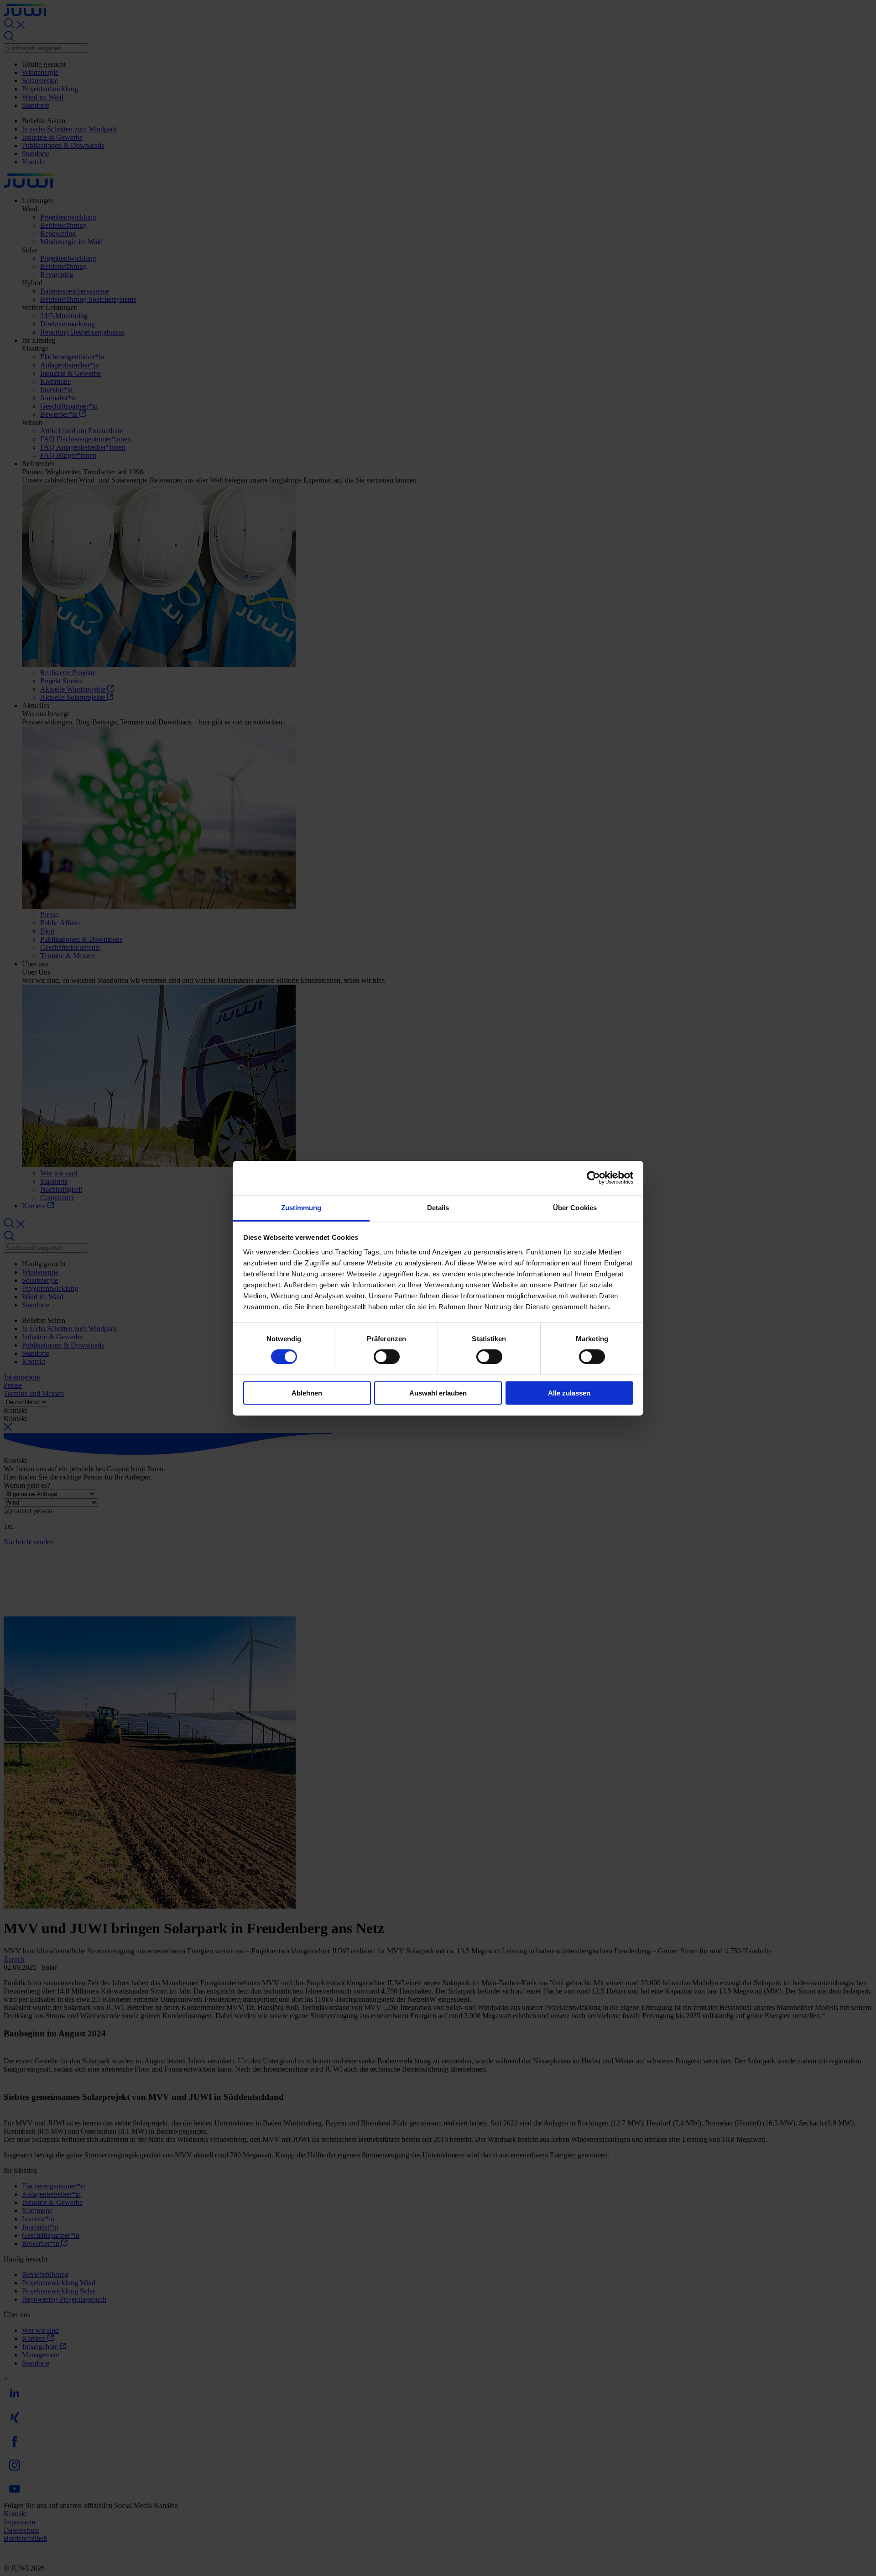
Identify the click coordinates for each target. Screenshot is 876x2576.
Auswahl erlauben (438, 1393)
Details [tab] (438, 1207)
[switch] (387, 1357)
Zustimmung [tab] (301, 1207)
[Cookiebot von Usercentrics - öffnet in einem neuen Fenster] (593, 1178)
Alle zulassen (569, 1393)
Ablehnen (307, 1393)
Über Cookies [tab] (575, 1207)
